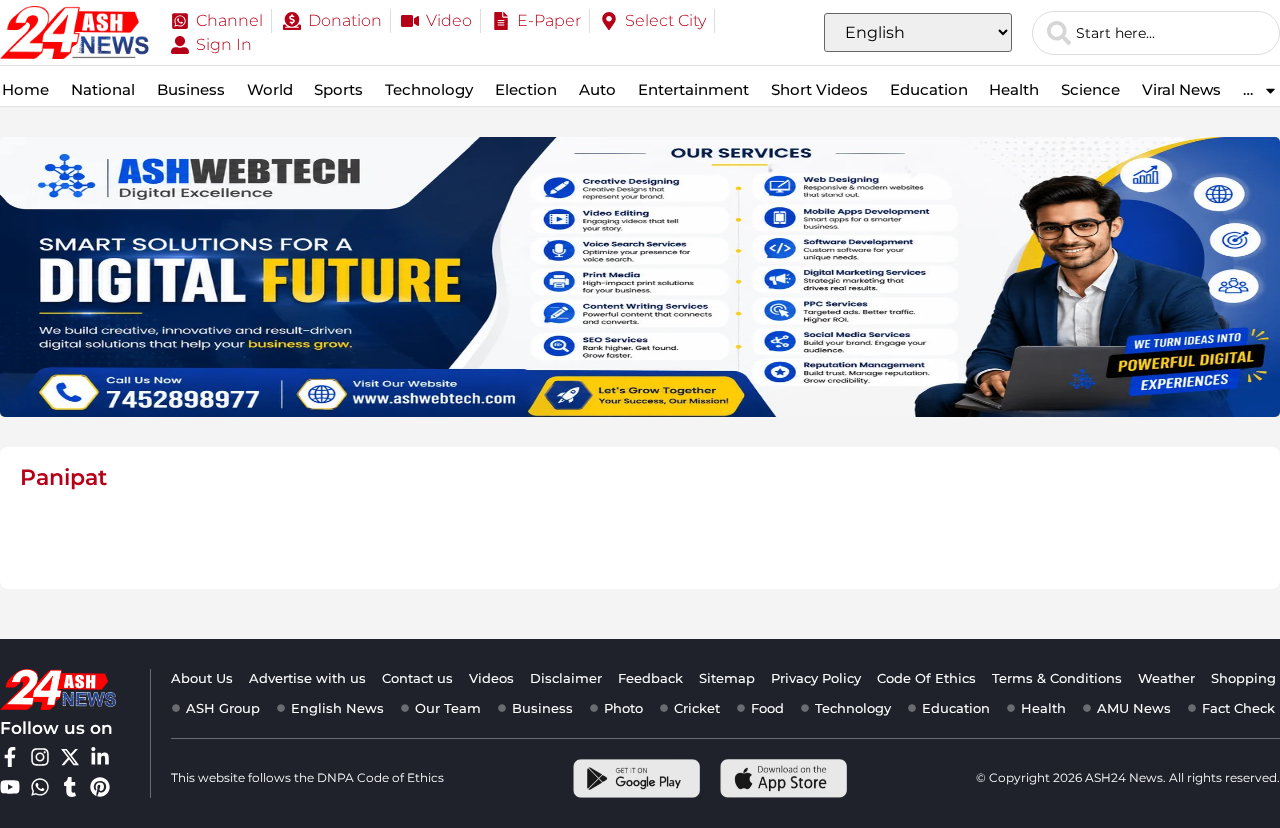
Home (25, 89)
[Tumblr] (70, 787)
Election (526, 89)
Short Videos (819, 89)
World (270, 89)
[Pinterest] (100, 787)
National (103, 89)
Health (1014, 89)
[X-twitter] (70, 757)
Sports (338, 89)
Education (929, 89)
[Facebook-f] (10, 757)
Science (1090, 89)
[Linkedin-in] (100, 757)
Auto (597, 89)
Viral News (1181, 89)
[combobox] (1156, 33)
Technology (429, 89)
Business (191, 89)
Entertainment (693, 89)
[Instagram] (40, 757)
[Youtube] (10, 787)
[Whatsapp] (40, 787)
